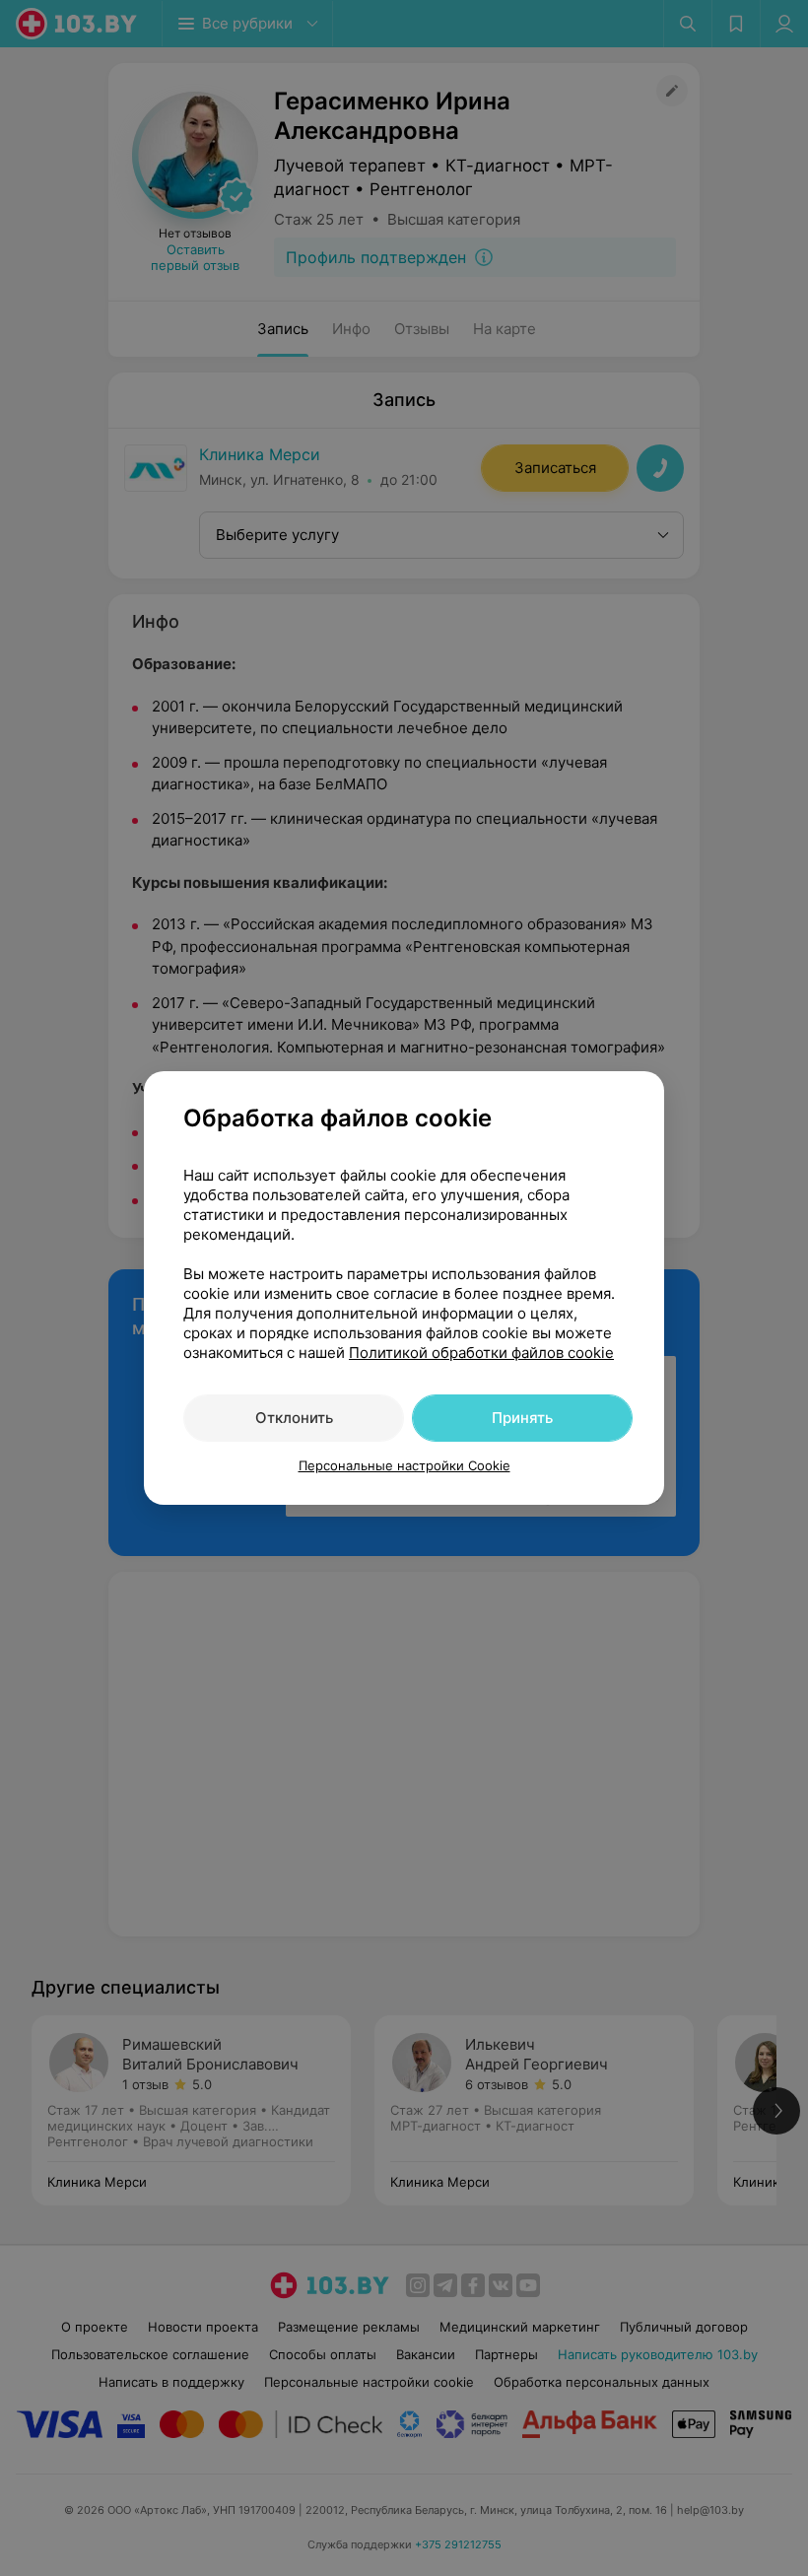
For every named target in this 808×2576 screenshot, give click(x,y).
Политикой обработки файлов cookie (481, 1353)
